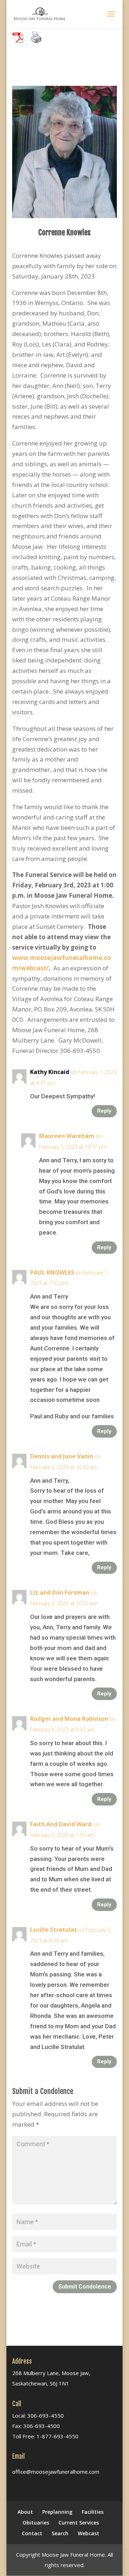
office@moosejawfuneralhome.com (56, 2472)
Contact (32, 2533)
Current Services (79, 2523)
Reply (104, 1111)
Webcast (89, 2533)
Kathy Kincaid (50, 1072)
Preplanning (57, 2512)
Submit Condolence (85, 2287)
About (25, 2512)
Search (60, 2533)
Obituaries (36, 2523)
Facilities (93, 2512)
